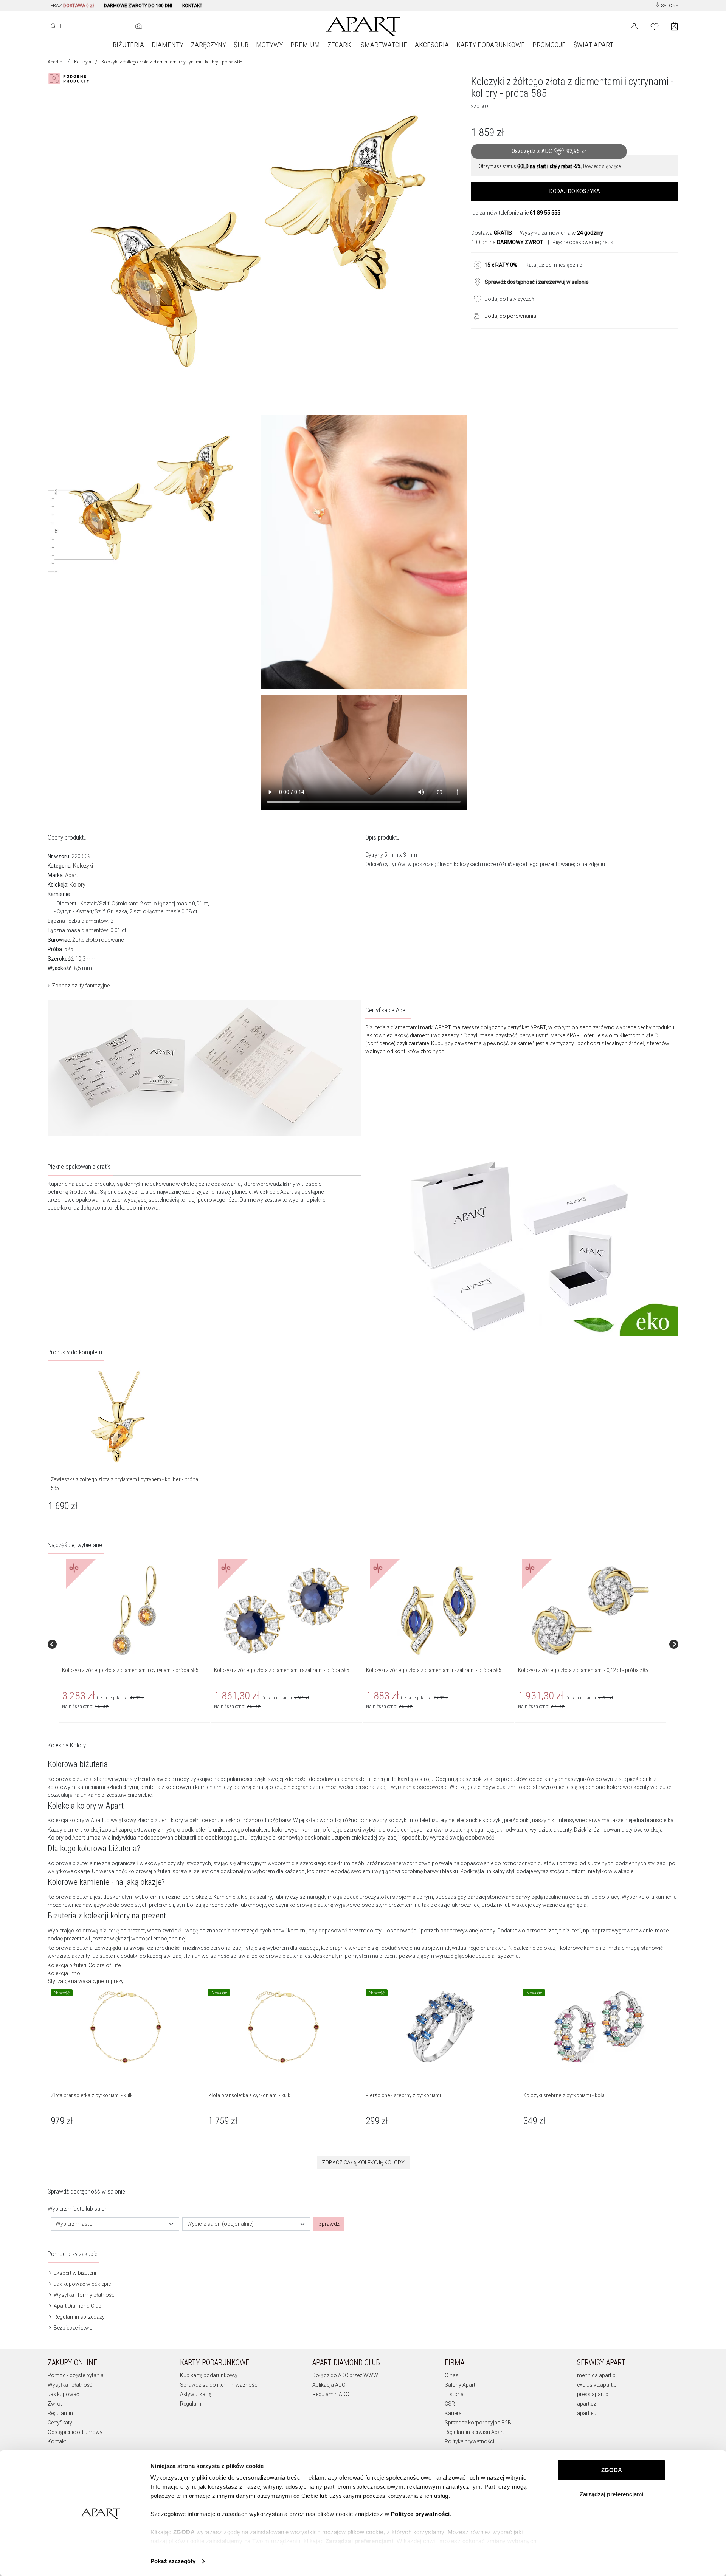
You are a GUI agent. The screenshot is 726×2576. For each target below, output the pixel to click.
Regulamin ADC (331, 2394)
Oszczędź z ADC (549, 151)
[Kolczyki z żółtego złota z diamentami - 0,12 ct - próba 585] (590, 1611)
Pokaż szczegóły (173, 2561)
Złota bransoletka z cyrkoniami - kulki (92, 2095)
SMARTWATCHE (384, 45)
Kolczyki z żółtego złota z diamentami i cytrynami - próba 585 (130, 1670)
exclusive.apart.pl (597, 2385)
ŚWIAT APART (593, 45)
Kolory (78, 885)
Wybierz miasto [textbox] (74, 2224)
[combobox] (115, 2224)
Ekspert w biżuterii (74, 2273)
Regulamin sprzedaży (79, 2317)
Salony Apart (460, 2385)
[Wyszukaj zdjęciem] (139, 26)
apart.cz (587, 2404)
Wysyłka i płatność (70, 2385)
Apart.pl (56, 62)
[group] (135, 1644)
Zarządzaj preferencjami (611, 2494)
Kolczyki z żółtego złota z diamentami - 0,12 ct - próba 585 (583, 1670)
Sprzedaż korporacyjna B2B (478, 2423)
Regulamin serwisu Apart (474, 2432)
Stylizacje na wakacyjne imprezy (86, 1981)
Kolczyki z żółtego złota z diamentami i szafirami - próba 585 (282, 1670)
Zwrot (55, 2404)
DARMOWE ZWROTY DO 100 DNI (138, 6)
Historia (454, 2394)
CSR (450, 2404)
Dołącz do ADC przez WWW (345, 2375)
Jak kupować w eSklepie (82, 2284)
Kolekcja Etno (64, 1973)
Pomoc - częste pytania (76, 2375)
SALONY (669, 6)
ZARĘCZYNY (209, 45)
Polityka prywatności (469, 2441)
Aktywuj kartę (196, 2394)
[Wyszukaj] (54, 26)
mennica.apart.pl (597, 2375)
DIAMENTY (168, 45)
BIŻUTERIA (128, 45)
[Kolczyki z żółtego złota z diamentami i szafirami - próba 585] (286, 1611)
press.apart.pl (593, 2394)
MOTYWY (269, 45)
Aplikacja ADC (329, 2385)
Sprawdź (329, 2224)
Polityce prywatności (420, 2514)
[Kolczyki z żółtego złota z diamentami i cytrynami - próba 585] (134, 1611)
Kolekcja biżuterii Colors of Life (84, 1965)
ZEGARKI (340, 45)
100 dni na (507, 242)
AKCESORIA (432, 45)
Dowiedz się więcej (602, 166)
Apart (71, 875)
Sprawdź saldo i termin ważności (219, 2385)
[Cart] (674, 26)
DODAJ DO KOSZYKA (575, 191)
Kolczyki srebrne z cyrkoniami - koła (564, 2095)
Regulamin (60, 2413)
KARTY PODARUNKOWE (491, 45)
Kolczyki (83, 62)
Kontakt (57, 2441)
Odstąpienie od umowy (75, 2432)
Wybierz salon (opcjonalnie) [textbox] (220, 2224)
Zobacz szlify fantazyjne (81, 986)
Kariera (453, 2413)
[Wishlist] (655, 26)
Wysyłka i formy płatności (84, 2295)
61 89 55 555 (545, 213)
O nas (452, 2375)
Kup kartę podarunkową (209, 2375)
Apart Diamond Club (77, 2306)
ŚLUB (241, 45)
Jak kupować (63, 2394)
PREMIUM (305, 45)
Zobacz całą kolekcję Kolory (363, 2163)
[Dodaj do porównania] (475, 315)
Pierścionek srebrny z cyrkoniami (403, 2095)
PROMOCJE (549, 45)
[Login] (634, 26)
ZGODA (612, 2470)
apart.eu (587, 2413)
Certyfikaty (60, 2423)
